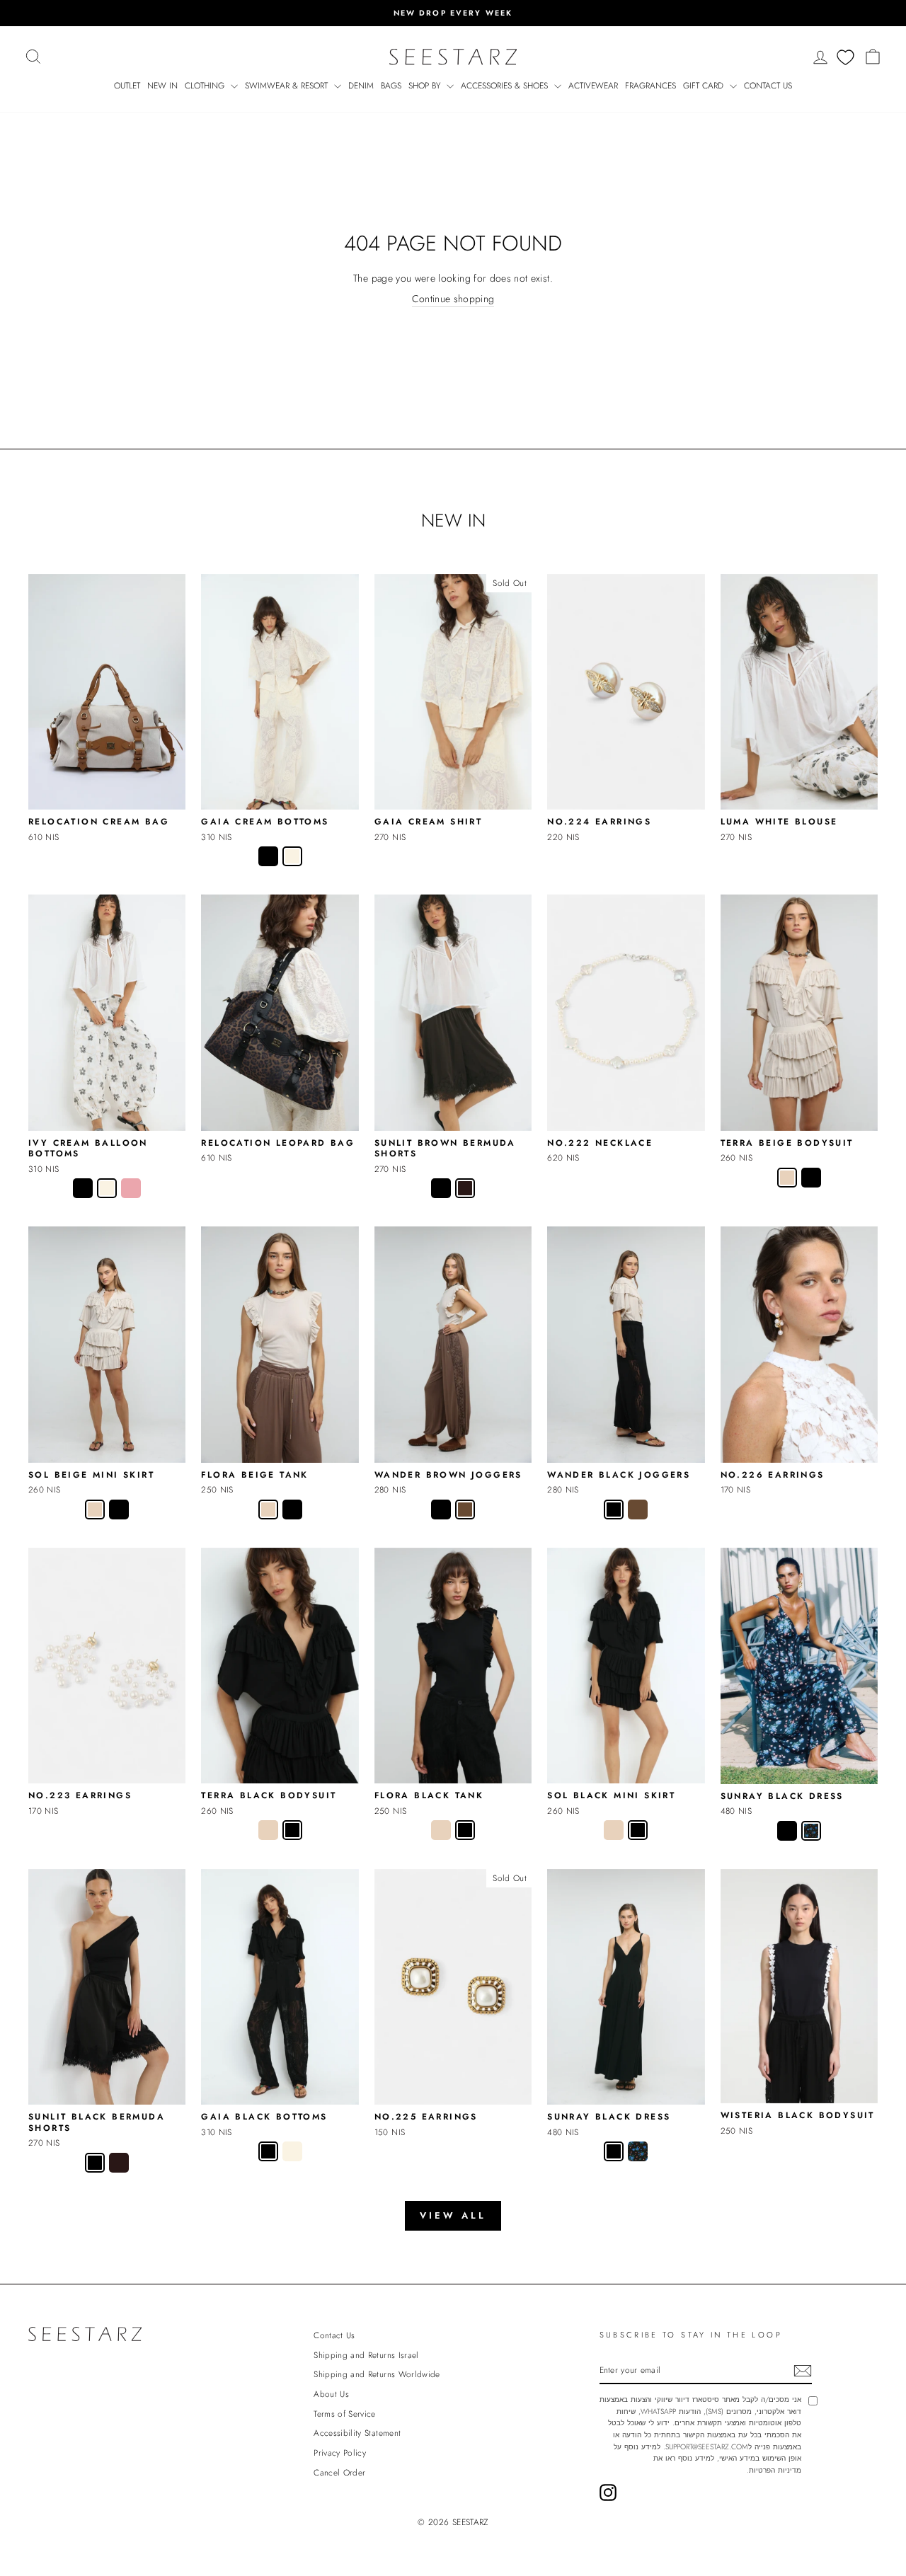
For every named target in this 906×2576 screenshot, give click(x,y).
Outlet (127, 86)
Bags (391, 86)
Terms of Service (345, 2414)
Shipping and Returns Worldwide (377, 2374)
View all (453, 2215)
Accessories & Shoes (506, 86)
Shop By (426, 86)
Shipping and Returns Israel (366, 2355)
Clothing (206, 86)
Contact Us (768, 86)
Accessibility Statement (357, 2433)
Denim (361, 86)
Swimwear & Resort (288, 86)
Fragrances (650, 86)
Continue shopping (453, 299)
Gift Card (705, 86)
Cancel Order (339, 2472)
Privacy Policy (340, 2453)
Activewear (593, 86)
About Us (331, 2394)
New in (162, 86)
